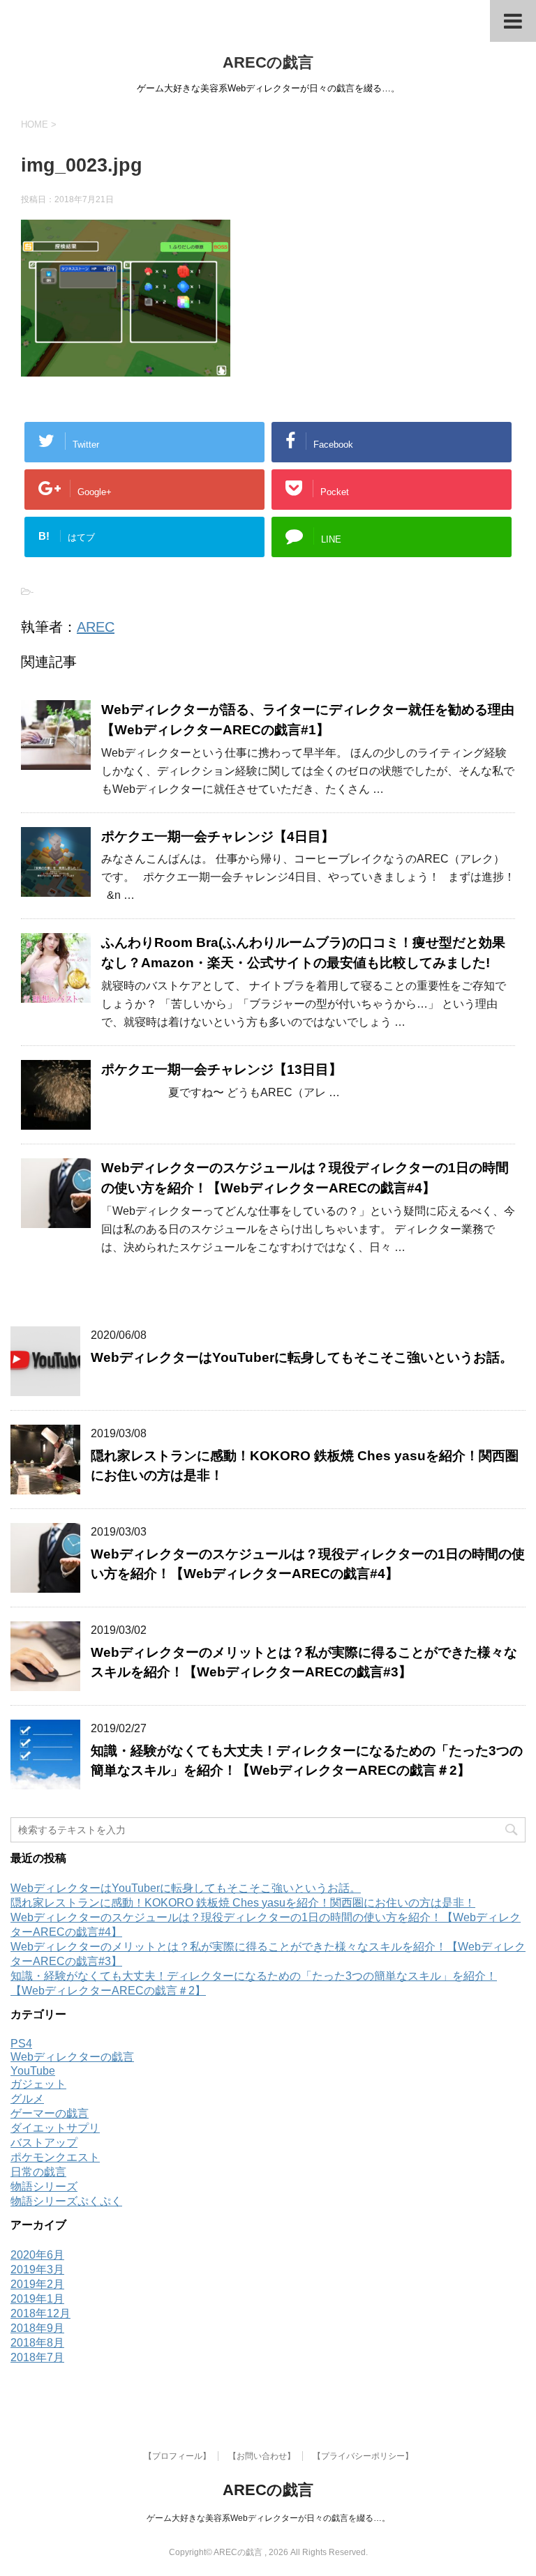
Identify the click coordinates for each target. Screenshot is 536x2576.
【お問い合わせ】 (262, 2456)
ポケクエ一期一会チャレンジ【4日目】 (218, 836)
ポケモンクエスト (55, 2157)
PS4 (21, 2044)
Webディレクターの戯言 (72, 2057)
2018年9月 (37, 2328)
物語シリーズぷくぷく (66, 2201)
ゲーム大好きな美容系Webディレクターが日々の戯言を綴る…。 (268, 2518)
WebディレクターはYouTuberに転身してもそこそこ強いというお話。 (302, 1357)
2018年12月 (40, 2313)
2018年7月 (37, 2357)
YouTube (33, 2071)
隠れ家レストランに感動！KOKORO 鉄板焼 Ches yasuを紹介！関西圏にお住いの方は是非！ (243, 1903)
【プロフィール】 (177, 2456)
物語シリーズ (44, 2187)
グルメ (27, 2099)
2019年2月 (37, 2284)
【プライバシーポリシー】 (363, 2456)
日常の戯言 (38, 2172)
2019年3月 (37, 2270)
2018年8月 (37, 2343)
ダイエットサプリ (55, 2128)
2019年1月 (37, 2299)
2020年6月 (37, 2255)
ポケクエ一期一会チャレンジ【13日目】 (222, 1069)
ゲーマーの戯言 (50, 2113)
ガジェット (38, 2084)
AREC (96, 627)
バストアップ (44, 2143)
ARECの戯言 (268, 62)
